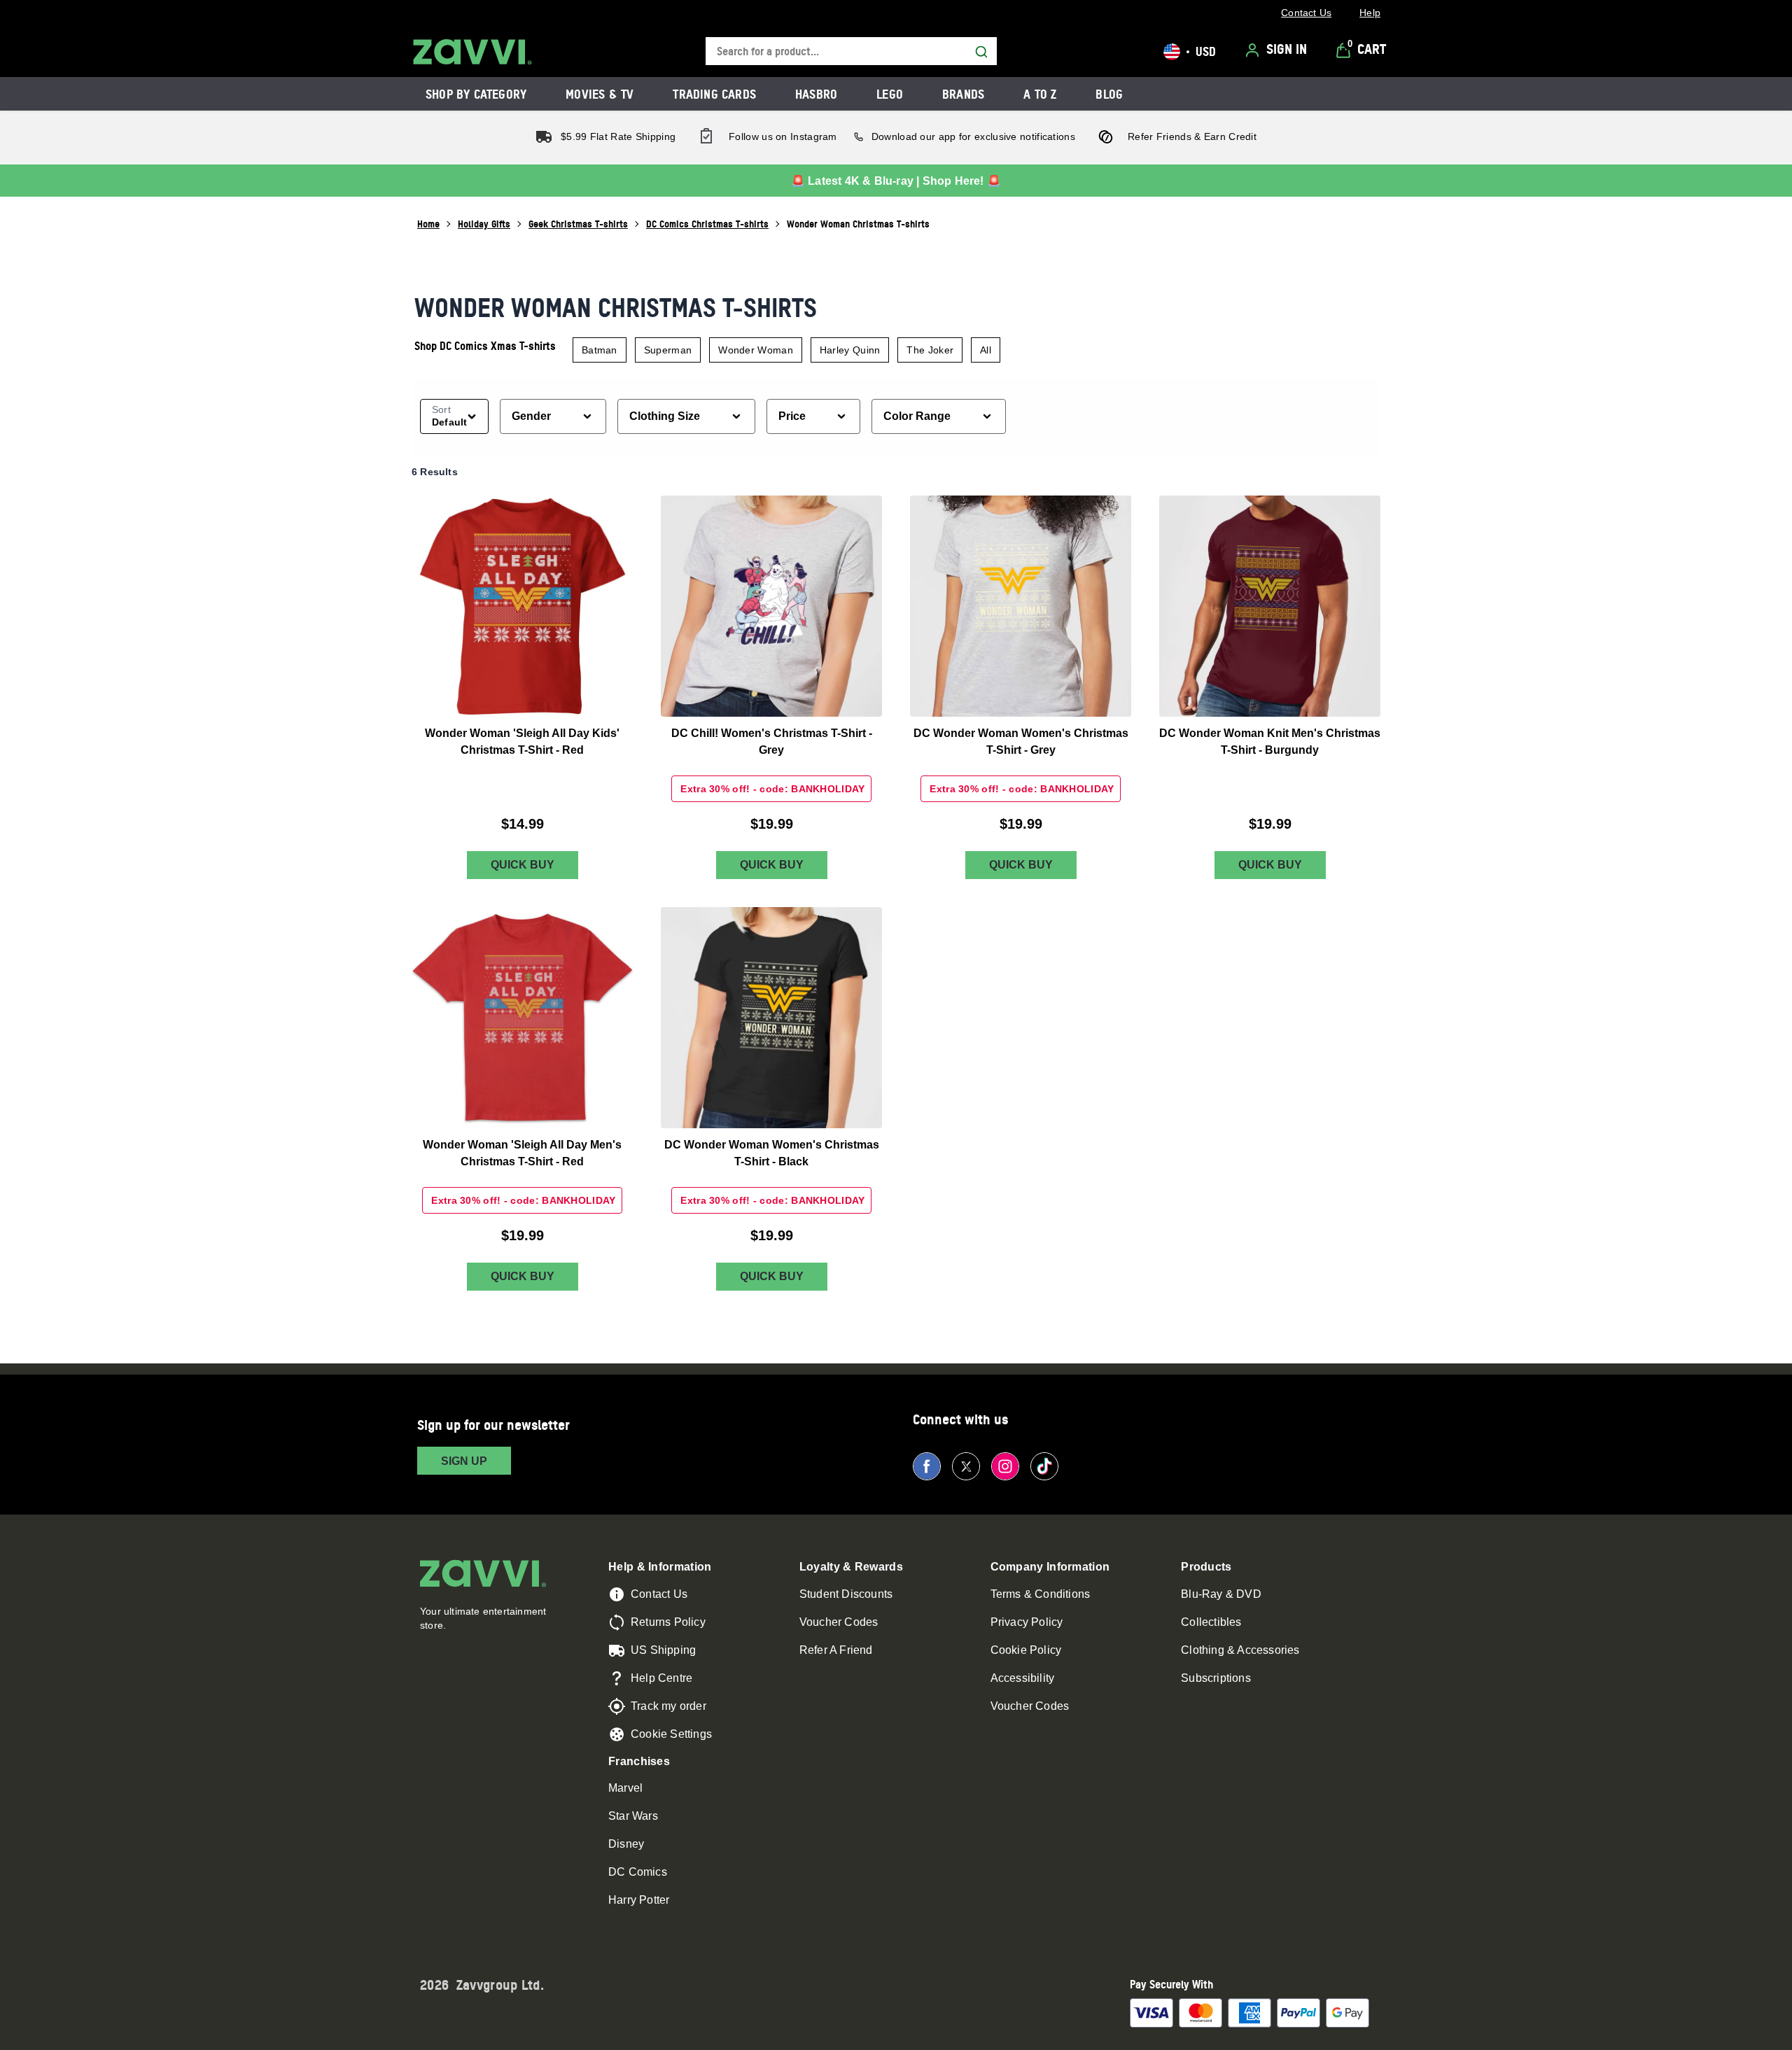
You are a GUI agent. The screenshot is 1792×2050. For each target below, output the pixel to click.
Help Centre (661, 1678)
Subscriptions (1216, 1678)
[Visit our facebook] (927, 1466)
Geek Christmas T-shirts (578, 224)
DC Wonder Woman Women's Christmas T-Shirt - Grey (1021, 742)
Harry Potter (639, 1900)
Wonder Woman (756, 350)
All (986, 350)
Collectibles (1211, 1622)
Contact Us (659, 1594)
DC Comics (638, 1872)
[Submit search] (981, 52)
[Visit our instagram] (1005, 1466)
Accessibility (1023, 1678)
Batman (600, 350)
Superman (668, 350)
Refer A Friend (836, 1650)
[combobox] (851, 51)
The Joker (930, 350)
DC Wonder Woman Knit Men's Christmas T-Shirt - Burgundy (1270, 742)
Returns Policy (668, 1622)
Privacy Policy (1027, 1622)
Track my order (668, 1706)
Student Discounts (846, 1594)
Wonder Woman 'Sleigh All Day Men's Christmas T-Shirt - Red (522, 1153)
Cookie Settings (671, 1734)
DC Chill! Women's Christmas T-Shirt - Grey (772, 742)
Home (428, 224)
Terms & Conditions (1041, 1594)
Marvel (625, 1788)
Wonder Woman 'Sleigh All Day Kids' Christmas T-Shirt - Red (522, 742)
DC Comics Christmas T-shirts (707, 224)
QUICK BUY (523, 865)
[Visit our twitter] (966, 1466)
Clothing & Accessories (1240, 1650)
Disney (626, 1844)
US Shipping (663, 1650)
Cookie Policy (1026, 1650)
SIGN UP (464, 1461)
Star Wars (633, 1816)
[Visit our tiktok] (1044, 1466)
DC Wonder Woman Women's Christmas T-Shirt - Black (772, 1153)
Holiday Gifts (484, 224)
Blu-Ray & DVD (1221, 1594)
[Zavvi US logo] (472, 52)
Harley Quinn (850, 350)
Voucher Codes (839, 1622)
